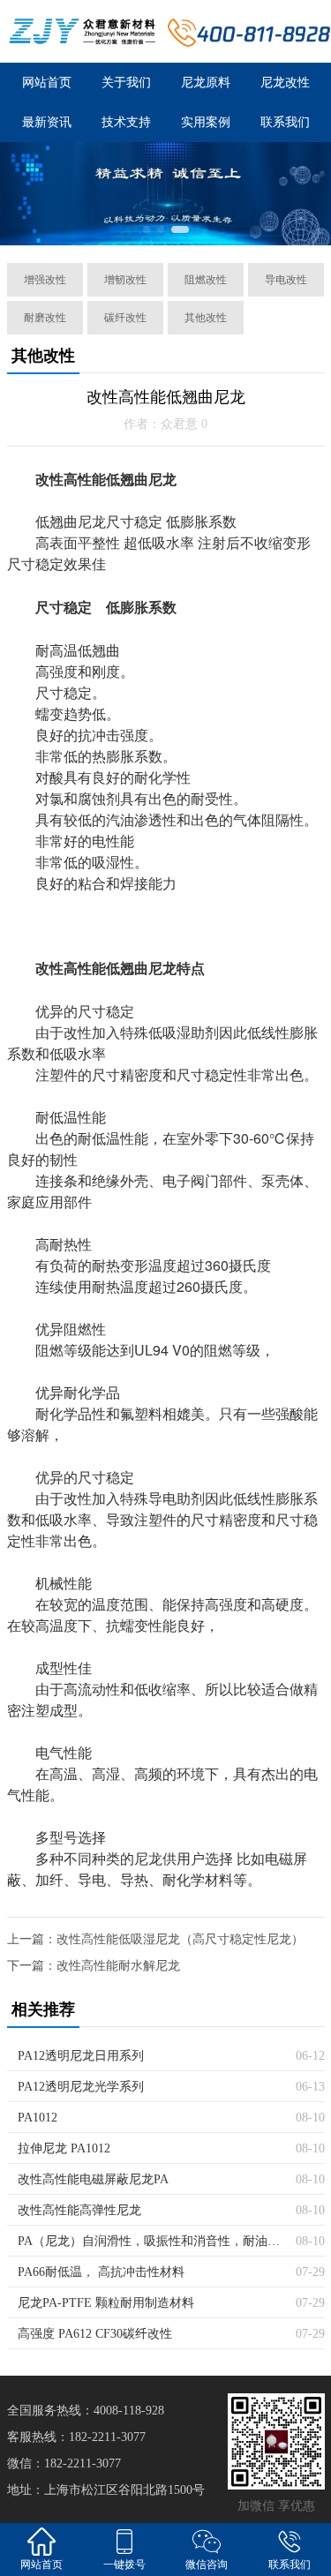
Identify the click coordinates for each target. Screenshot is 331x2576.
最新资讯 (47, 122)
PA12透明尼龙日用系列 (81, 2056)
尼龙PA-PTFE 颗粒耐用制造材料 (106, 2303)
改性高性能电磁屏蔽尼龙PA (93, 2179)
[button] (147, 229)
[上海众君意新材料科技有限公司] (83, 31)
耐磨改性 (45, 318)
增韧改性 (125, 280)
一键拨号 (124, 2565)
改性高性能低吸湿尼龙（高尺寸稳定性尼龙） (180, 1939)
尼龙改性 (285, 83)
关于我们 (126, 83)
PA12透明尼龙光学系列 (81, 2087)
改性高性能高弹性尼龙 (79, 2210)
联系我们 (285, 122)
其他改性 (206, 318)
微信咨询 (207, 2565)
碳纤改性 (125, 318)
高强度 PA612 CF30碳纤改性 (95, 2334)
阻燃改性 (206, 280)
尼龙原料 (206, 83)
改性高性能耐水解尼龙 (118, 1966)
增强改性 (45, 280)
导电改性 (286, 280)
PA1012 (38, 2118)
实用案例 (206, 122)
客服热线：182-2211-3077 (76, 2437)
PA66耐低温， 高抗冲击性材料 (101, 2272)
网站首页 (47, 83)
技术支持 (126, 122)
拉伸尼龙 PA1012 (64, 2148)
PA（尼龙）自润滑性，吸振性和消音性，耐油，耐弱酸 (150, 2241)
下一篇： (32, 1966)
